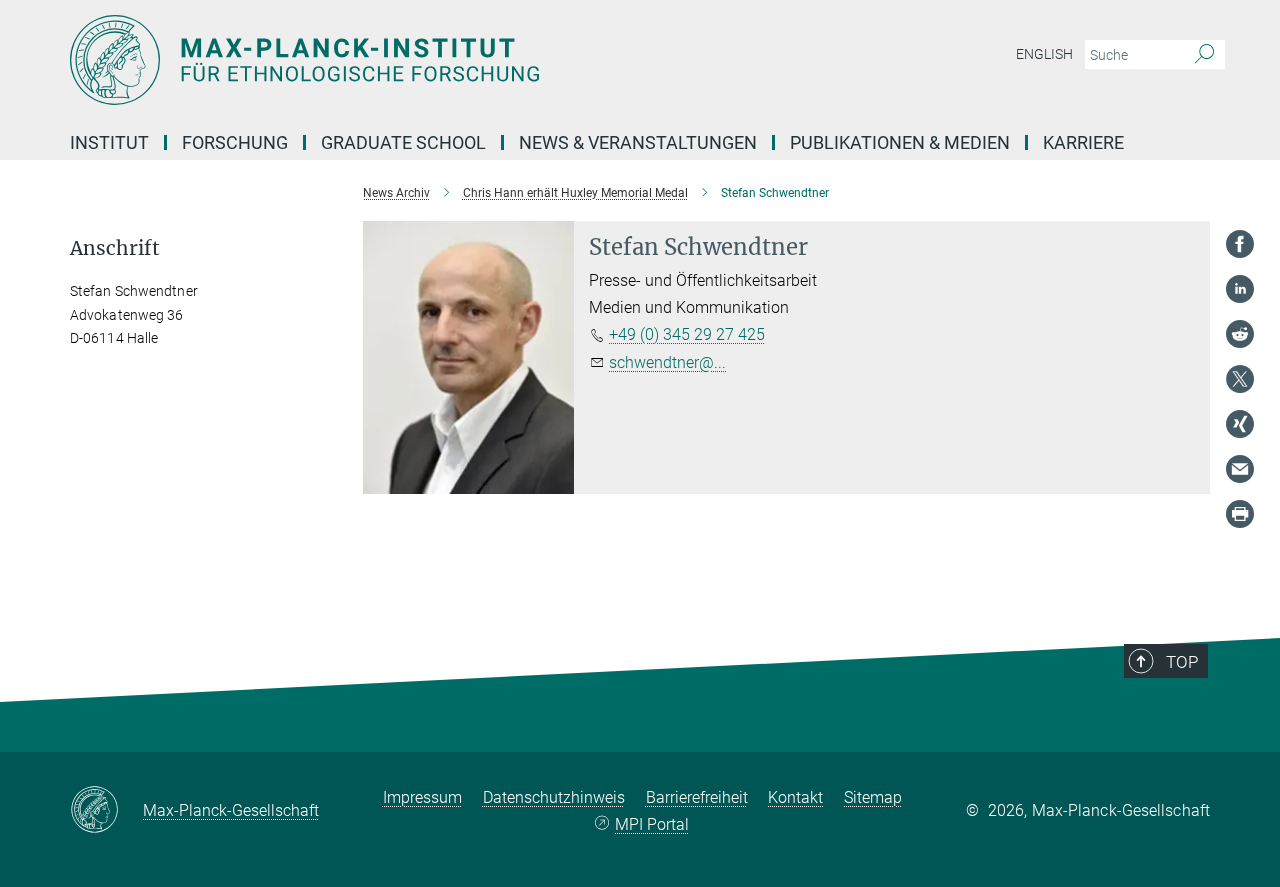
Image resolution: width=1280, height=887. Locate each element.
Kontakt (795, 797)
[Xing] (1240, 424)
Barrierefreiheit (697, 797)
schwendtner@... (667, 362)
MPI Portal (652, 824)
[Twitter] (1240, 379)
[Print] (1240, 514)
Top (1182, 662)
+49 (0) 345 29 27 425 (687, 334)
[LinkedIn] (1240, 289)
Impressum (422, 797)
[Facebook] (1240, 244)
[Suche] (1204, 55)
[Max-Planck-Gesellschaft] (106, 811)
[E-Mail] (1240, 469)
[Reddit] (1240, 334)
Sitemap (873, 797)
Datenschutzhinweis (554, 797)
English (1044, 54)
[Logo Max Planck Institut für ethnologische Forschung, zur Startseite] (445, 60)
